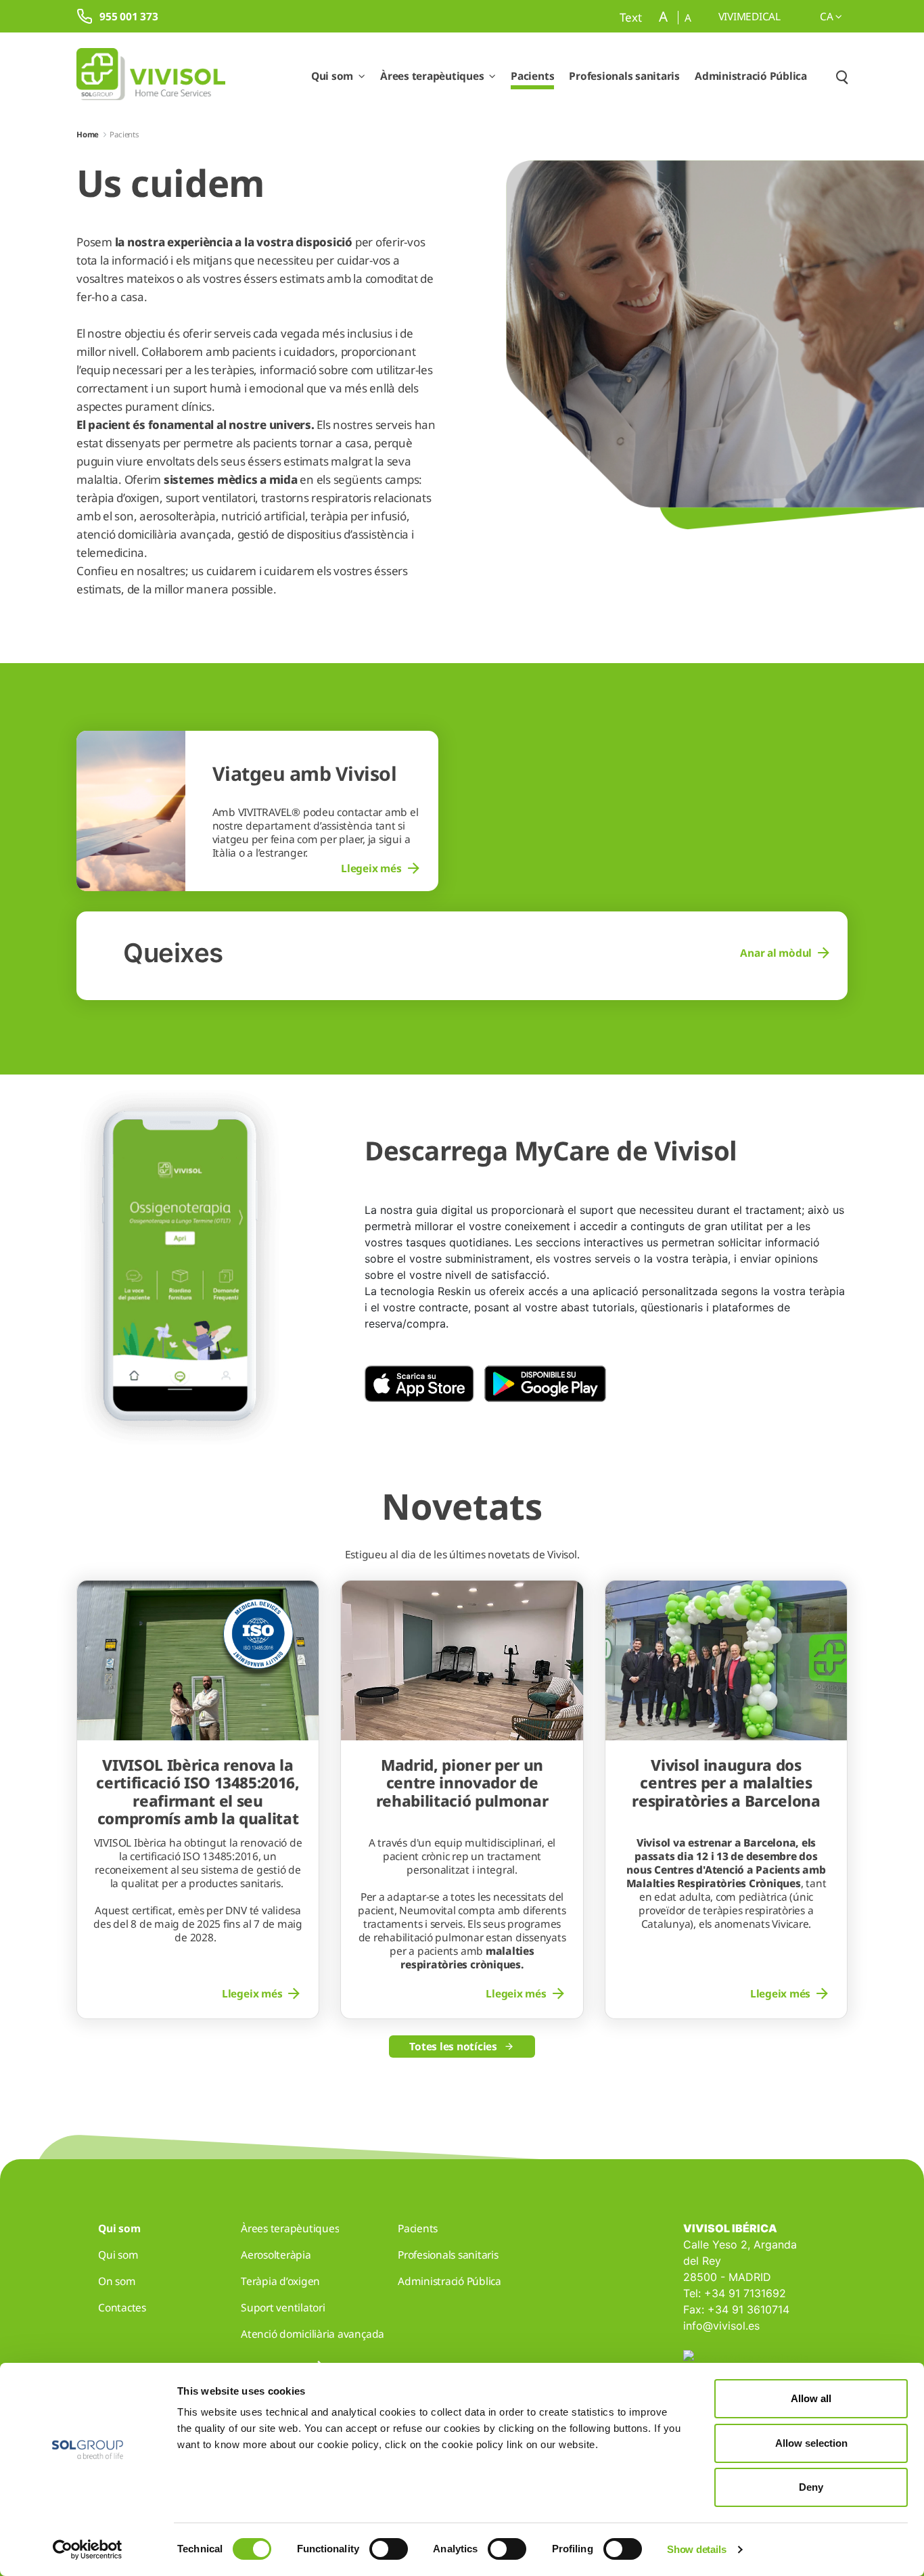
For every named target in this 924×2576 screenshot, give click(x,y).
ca (828, 16)
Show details (696, 2549)
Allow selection (811, 2443)
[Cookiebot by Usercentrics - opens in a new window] (88, 2550)
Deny (811, 2487)
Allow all (811, 2398)
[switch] (389, 2549)
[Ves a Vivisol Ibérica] (151, 76)
